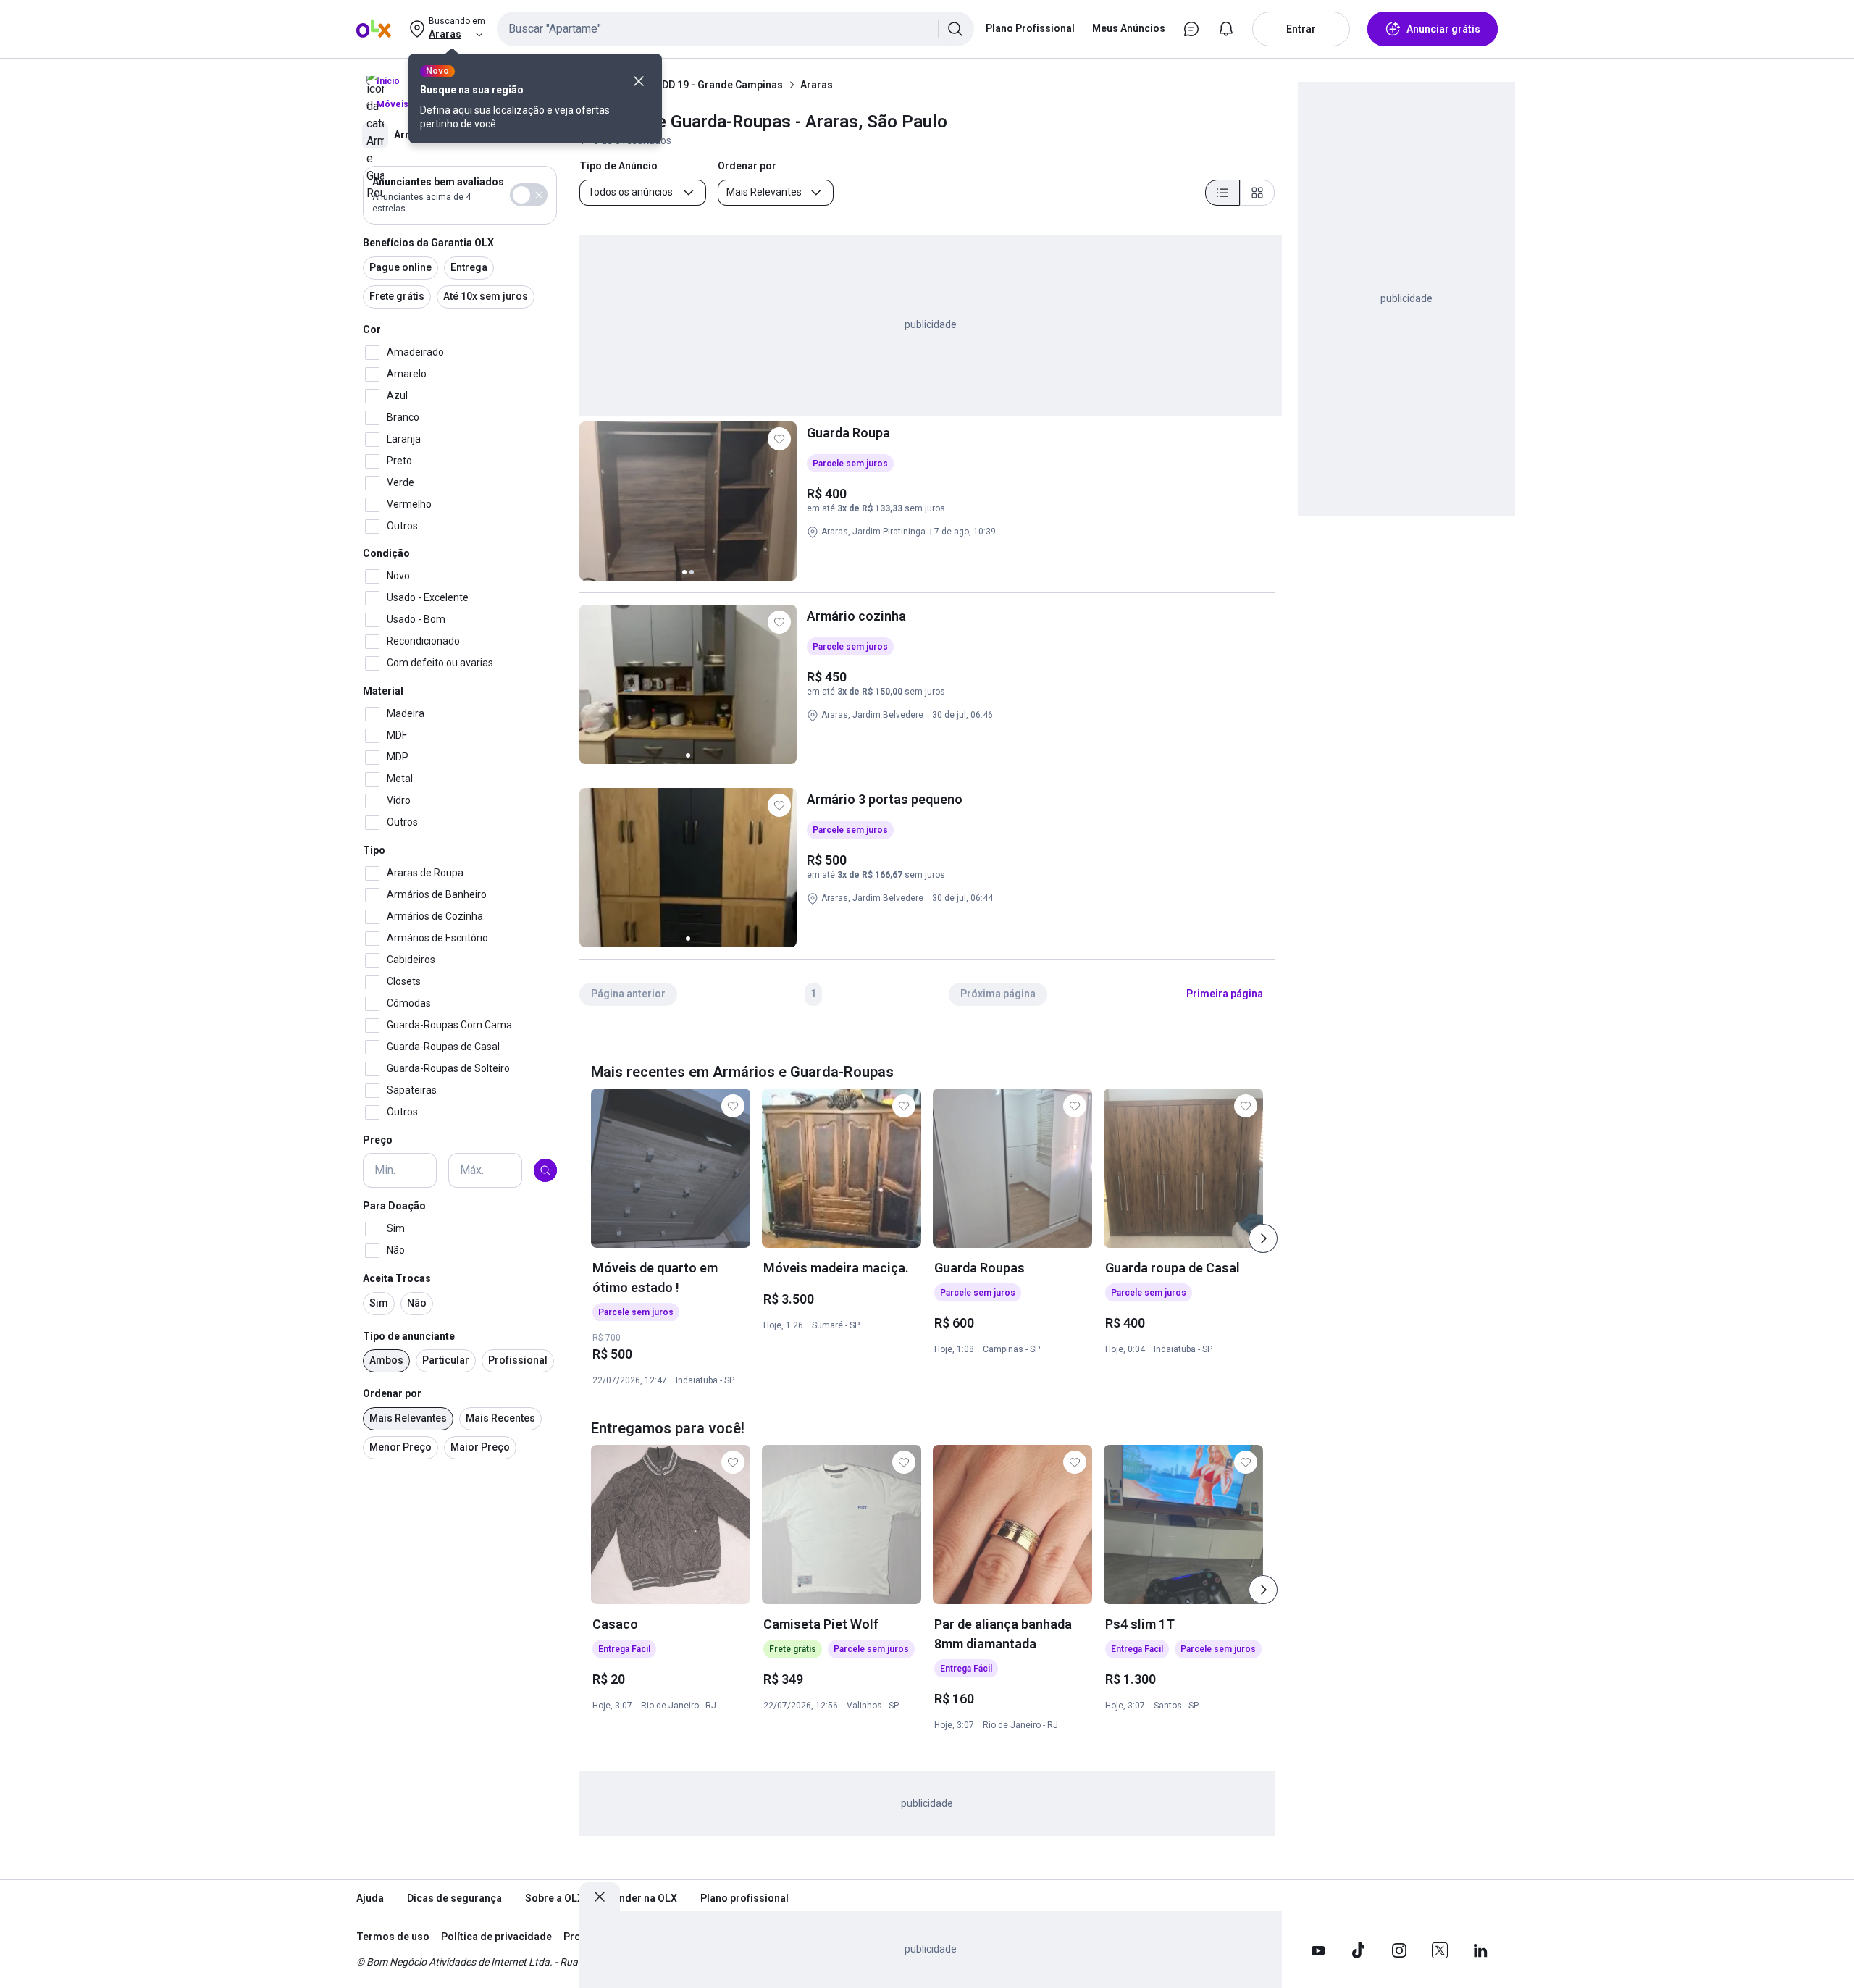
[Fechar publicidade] (600, 1897)
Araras (817, 85)
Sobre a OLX (554, 1898)
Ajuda (370, 1898)
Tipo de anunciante (409, 1336)
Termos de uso (393, 1937)
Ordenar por (392, 1393)
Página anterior (628, 994)
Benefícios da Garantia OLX (428, 243)
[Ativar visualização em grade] (1257, 193)
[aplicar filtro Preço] (545, 1170)
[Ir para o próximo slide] (1263, 1238)
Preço (378, 1140)
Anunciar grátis (1443, 29)
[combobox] (735, 29)
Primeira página (1225, 994)
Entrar (1301, 29)
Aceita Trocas (397, 1278)
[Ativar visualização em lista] (1222, 193)
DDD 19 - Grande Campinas (719, 85)
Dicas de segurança (454, 1898)
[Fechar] (639, 81)
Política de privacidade (496, 1937)
